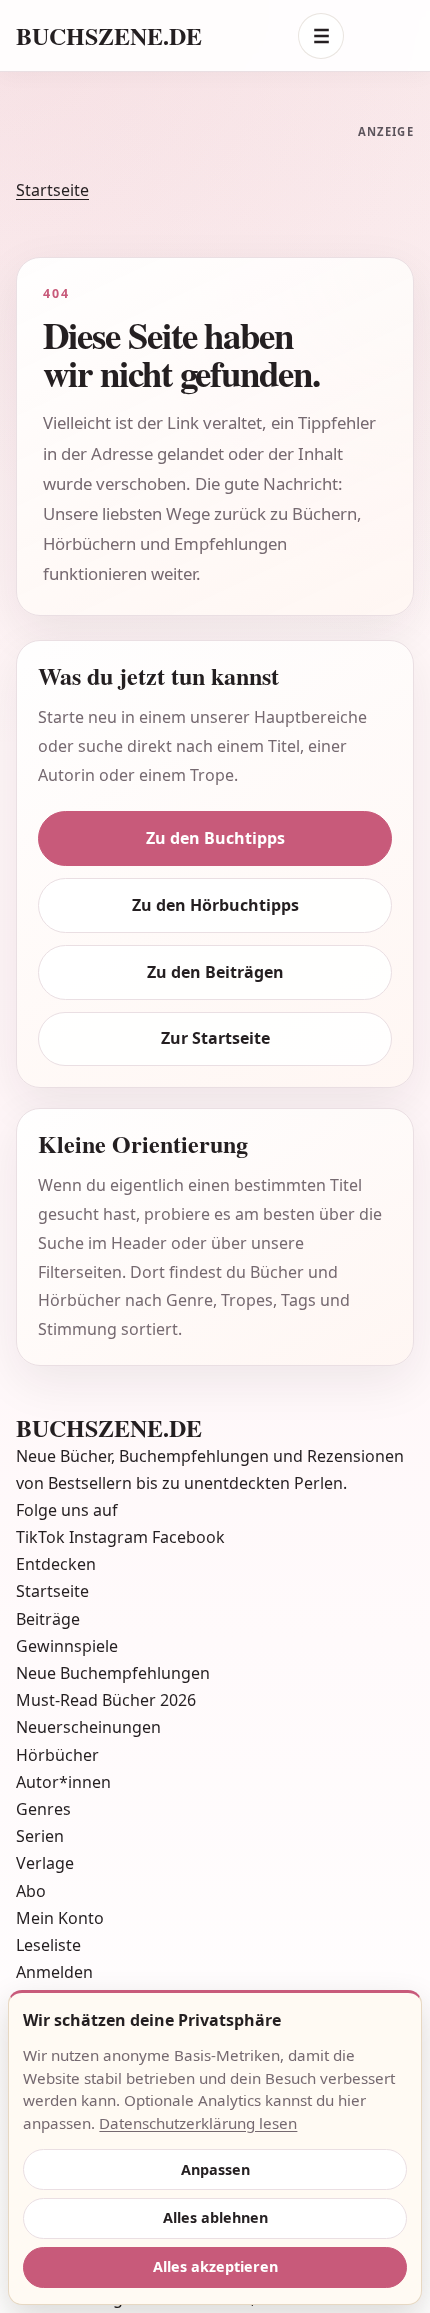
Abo (31, 1891)
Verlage (45, 1863)
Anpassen (215, 2169)
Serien (40, 1836)
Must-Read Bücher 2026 (106, 1700)
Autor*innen (63, 1782)
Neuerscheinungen (88, 1727)
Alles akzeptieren (215, 2266)
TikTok (42, 1537)
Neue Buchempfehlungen (113, 1673)
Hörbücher (57, 1755)
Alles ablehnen (215, 2217)
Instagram (110, 1537)
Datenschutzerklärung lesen (198, 2123)
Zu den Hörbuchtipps (215, 905)
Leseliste (48, 1945)
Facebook (188, 1537)
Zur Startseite (215, 1038)
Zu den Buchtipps (215, 838)
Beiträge (48, 1619)
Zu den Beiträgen (215, 972)
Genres (43, 1809)
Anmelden (54, 1972)
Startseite (52, 190)
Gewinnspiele (67, 1646)
